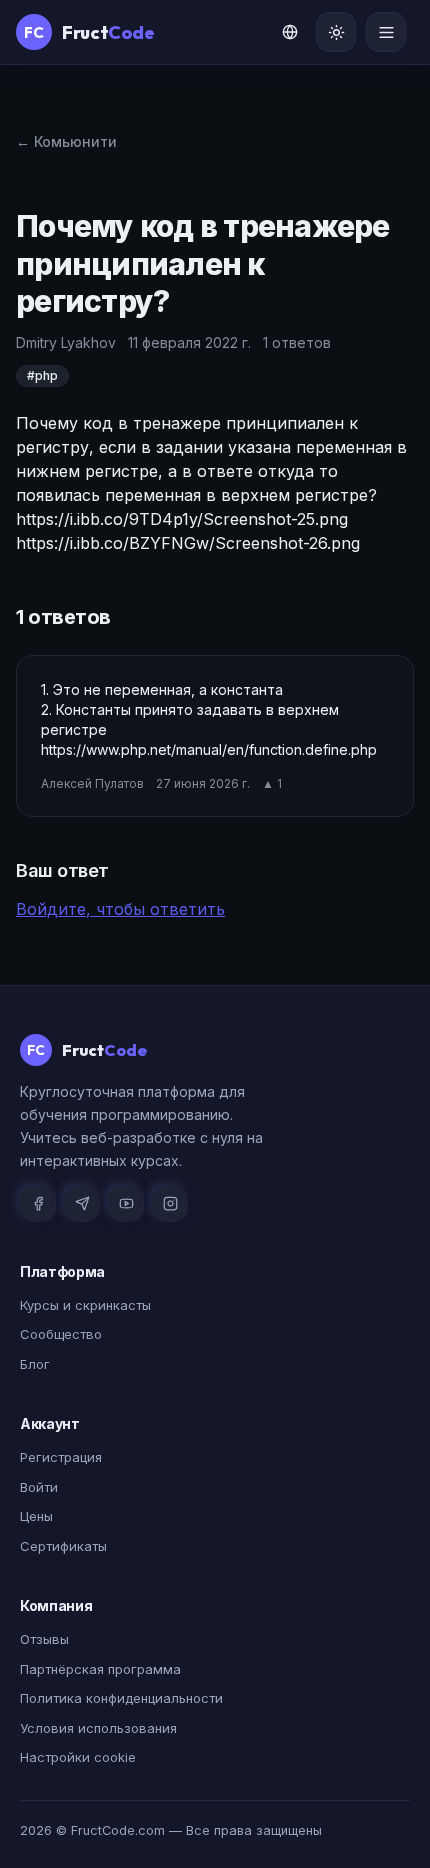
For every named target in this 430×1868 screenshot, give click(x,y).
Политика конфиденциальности (121, 1698)
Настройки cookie (78, 1757)
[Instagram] (170, 1204)
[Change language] (290, 32)
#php (42, 375)
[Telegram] (82, 1204)
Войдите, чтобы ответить (120, 909)
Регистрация (61, 1457)
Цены (36, 1516)
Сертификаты (63, 1546)
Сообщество (61, 1334)
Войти (39, 1487)
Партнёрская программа (100, 1669)
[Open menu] (386, 32)
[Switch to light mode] (336, 32)
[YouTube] (126, 1204)
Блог (35, 1364)
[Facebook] (38, 1204)
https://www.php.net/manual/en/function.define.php (209, 749)
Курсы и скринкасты (85, 1305)
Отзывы (44, 1639)
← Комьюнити (66, 141)
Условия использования (98, 1728)
